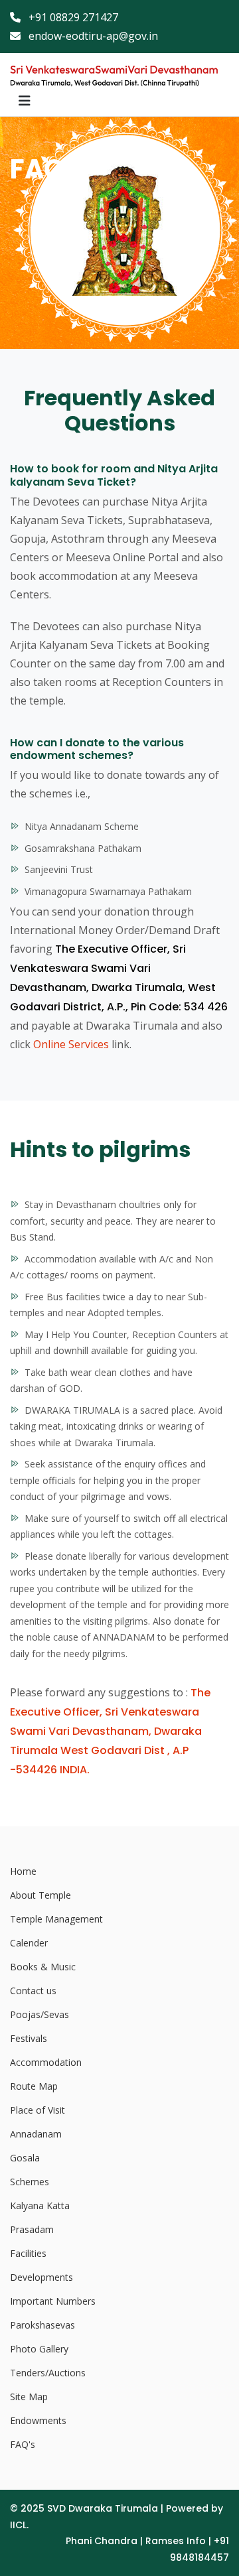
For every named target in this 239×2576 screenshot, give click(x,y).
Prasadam (32, 2229)
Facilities (28, 2253)
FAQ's (23, 2444)
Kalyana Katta (40, 2205)
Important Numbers (53, 2301)
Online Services (71, 1044)
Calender (29, 1943)
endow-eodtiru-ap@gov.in (92, 36)
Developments (41, 2277)
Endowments (38, 2420)
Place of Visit (38, 2110)
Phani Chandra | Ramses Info (136, 2541)
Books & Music (43, 1967)
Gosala (25, 2158)
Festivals (29, 2038)
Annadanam (36, 2134)
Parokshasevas (42, 2325)
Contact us (33, 1991)
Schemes (30, 2182)
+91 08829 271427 (72, 17)
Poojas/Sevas (40, 2014)
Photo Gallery (39, 2349)
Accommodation (46, 2062)
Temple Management (56, 1919)
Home (23, 1871)
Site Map (29, 2397)
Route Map (34, 2086)
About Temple (40, 1895)
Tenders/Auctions (48, 2373)
